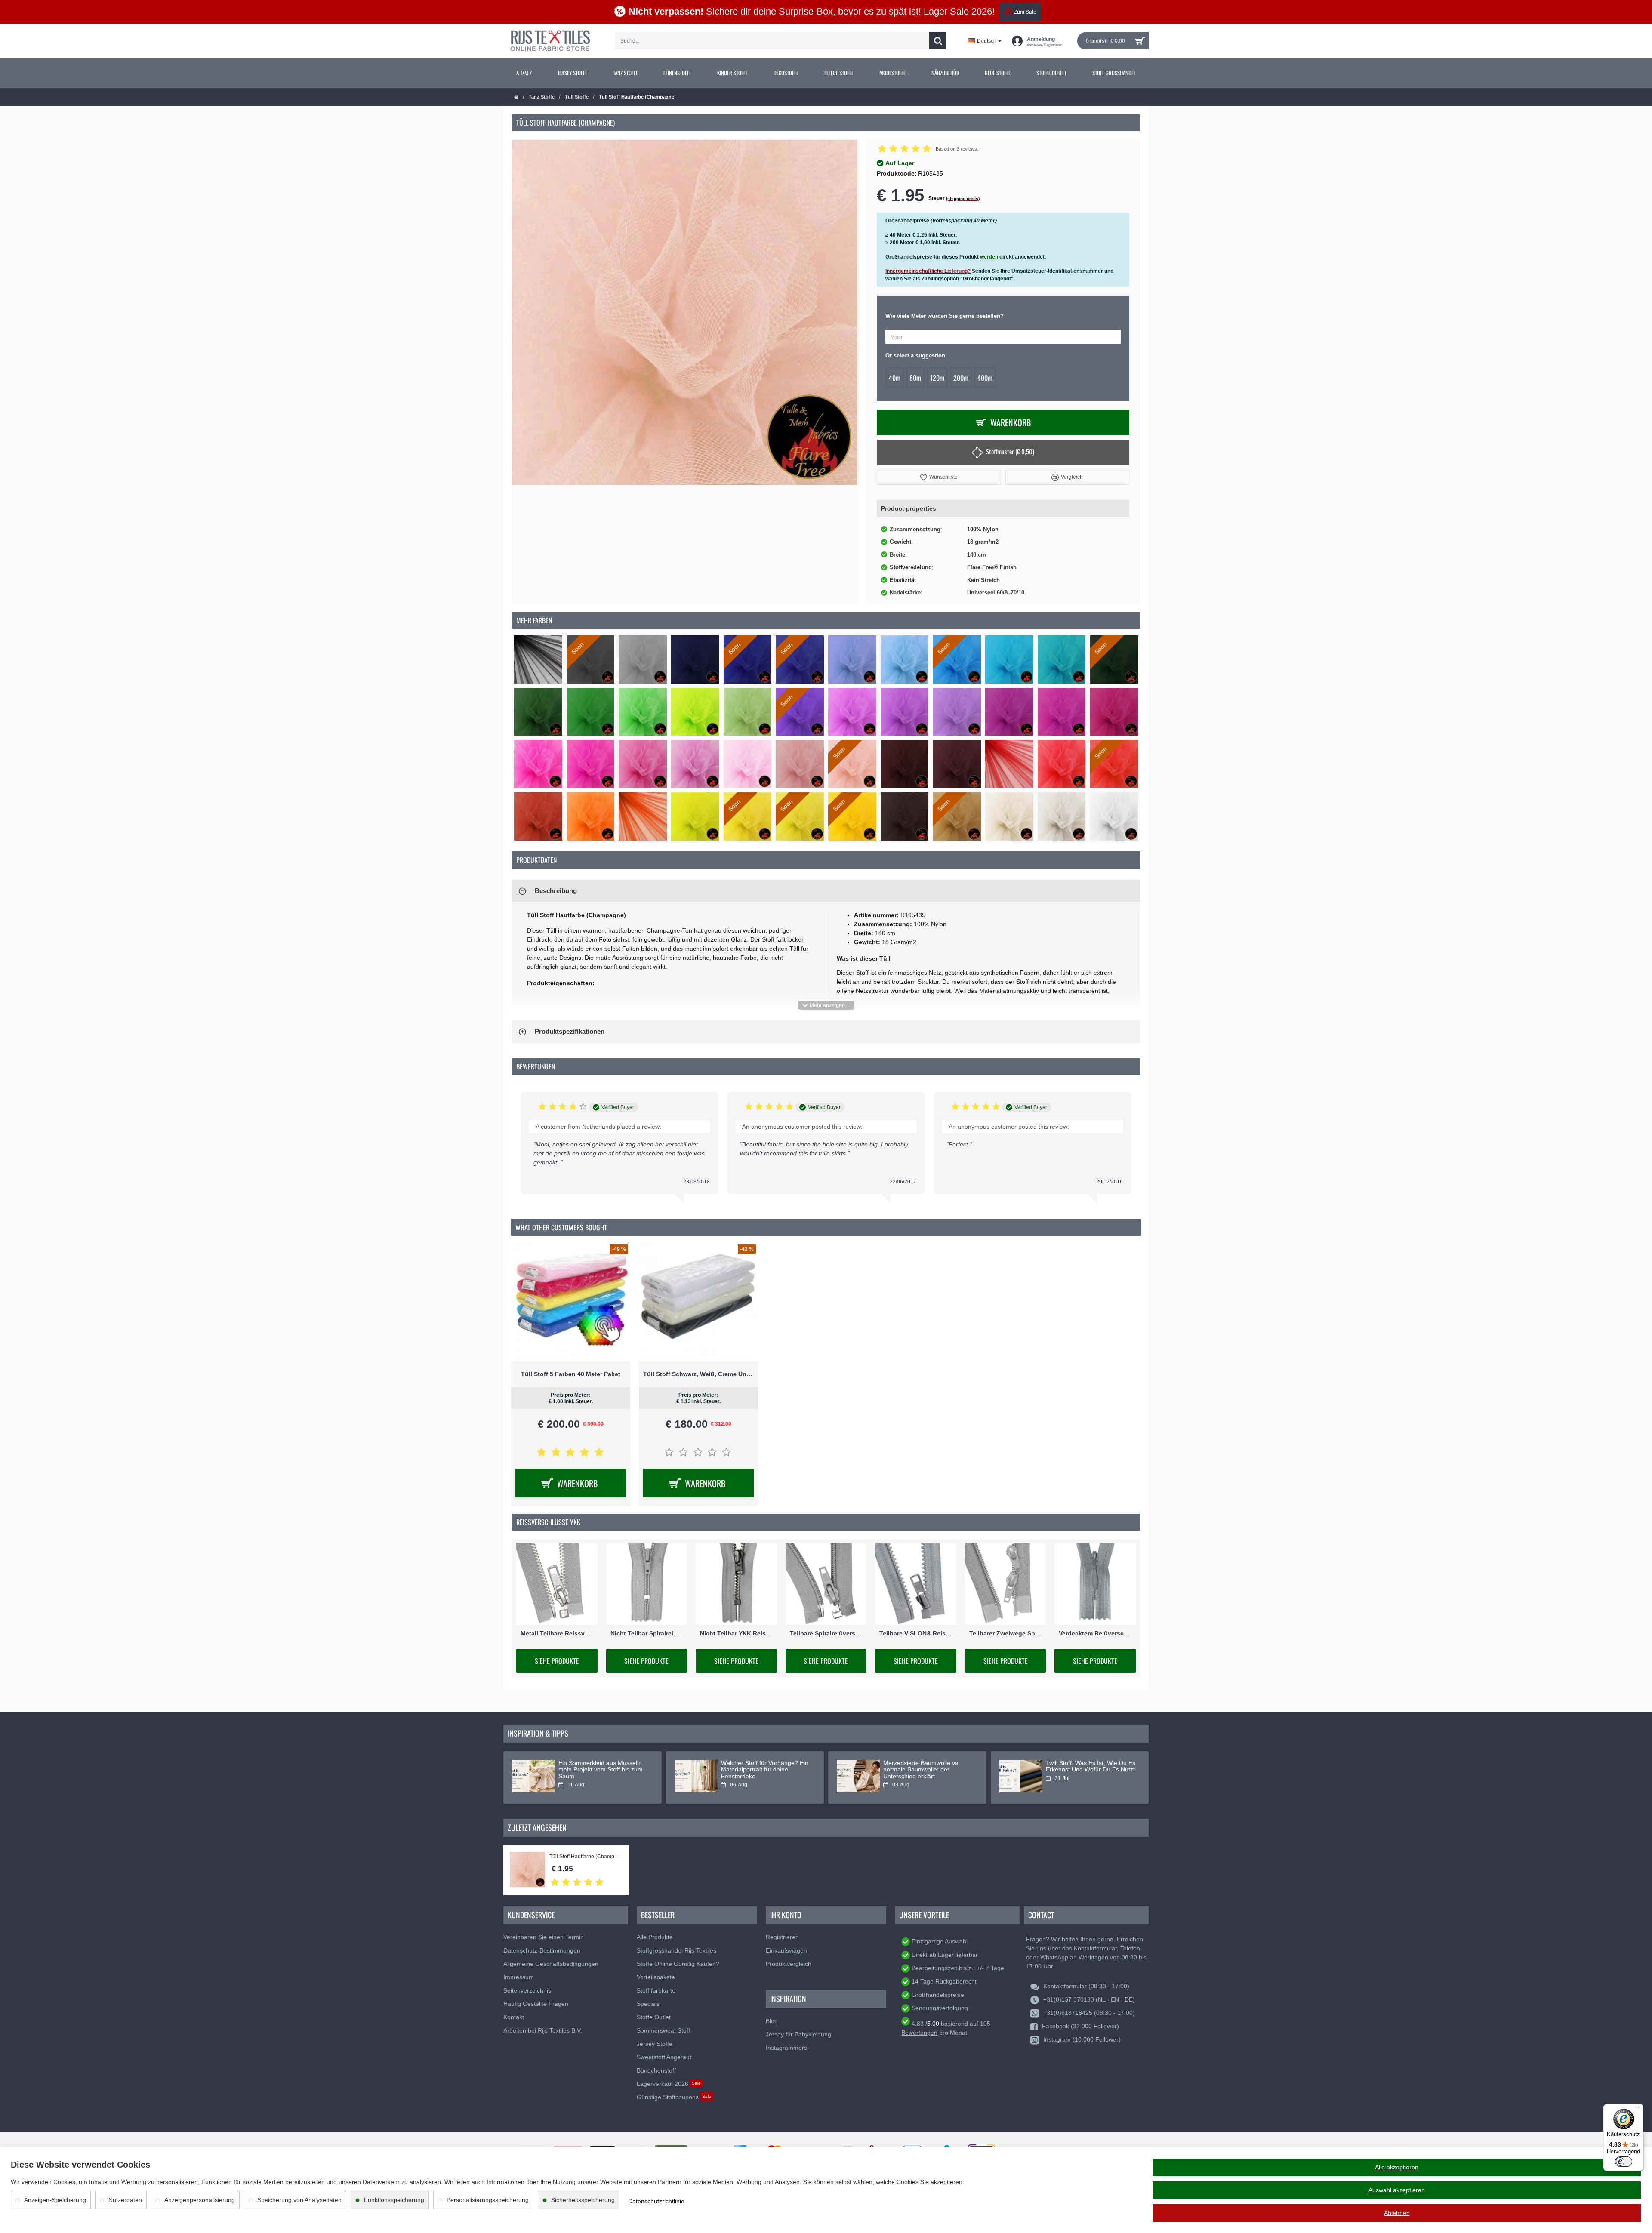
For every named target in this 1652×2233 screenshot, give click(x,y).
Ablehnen (1397, 2213)
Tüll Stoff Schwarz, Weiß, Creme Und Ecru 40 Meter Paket (698, 1374)
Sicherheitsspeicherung (583, 2200)
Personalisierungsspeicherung (488, 2200)
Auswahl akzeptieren (1397, 2190)
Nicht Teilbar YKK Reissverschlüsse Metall (736, 1633)
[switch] (1624, 2162)
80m (915, 378)
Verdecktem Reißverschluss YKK (1095, 1633)
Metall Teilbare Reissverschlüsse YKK (557, 1633)
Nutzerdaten (125, 2200)
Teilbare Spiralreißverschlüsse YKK (826, 1633)
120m (937, 378)
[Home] (516, 97)
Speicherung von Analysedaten (299, 2200)
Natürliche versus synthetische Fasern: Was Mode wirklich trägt (927, 1766)
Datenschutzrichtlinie (656, 2201)
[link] (524, 73)
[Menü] (1638, 2109)
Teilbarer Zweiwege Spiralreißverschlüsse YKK (1006, 1633)
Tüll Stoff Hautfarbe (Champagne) (585, 1857)
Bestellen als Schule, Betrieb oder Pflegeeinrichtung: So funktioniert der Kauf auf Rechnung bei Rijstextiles (760, 1773)
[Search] (938, 41)
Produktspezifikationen (570, 1031)
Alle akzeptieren (1397, 2167)
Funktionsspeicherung (394, 2200)
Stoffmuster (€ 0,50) (1010, 451)
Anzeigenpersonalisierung (200, 2200)
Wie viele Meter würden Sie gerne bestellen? (945, 316)
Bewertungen (919, 2033)
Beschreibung (556, 891)
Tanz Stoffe (542, 97)
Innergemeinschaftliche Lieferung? (928, 271)
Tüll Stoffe (577, 97)
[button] (939, 477)
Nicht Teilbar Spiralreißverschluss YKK (647, 1633)
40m (895, 378)
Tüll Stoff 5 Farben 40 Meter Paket (571, 1374)
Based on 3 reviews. (957, 149)
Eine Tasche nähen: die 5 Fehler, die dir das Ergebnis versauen (1091, 1766)
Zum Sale (1025, 12)
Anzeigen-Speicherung (55, 2200)
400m (985, 378)
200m (961, 378)
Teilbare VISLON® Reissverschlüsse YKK (916, 1633)
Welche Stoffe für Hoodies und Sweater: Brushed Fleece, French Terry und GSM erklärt (600, 1770)
